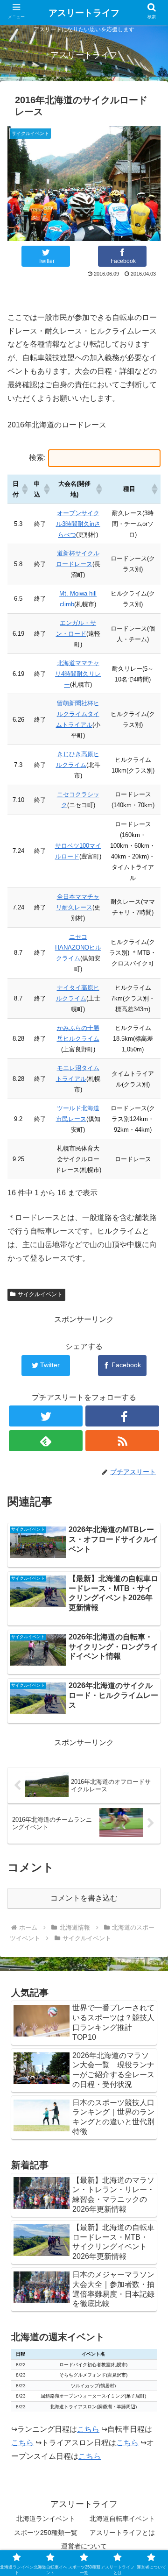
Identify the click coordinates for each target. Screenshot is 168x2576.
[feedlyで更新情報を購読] (45, 1441)
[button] (23, 489)
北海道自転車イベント (122, 2519)
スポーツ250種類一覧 (46, 2533)
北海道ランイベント (46, 2519)
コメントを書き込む (84, 1898)
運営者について (84, 2546)
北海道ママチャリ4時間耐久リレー (78, 674)
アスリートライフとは (122, 2533)
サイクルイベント (40, 1294)
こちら (88, 2429)
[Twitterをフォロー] (45, 1416)
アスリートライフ (84, 13)
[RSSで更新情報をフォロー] (122, 1441)
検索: (37, 458)
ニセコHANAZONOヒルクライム (78, 947)
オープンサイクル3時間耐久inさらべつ (78, 524)
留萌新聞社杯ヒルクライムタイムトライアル (78, 714)
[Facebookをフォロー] (122, 1416)
